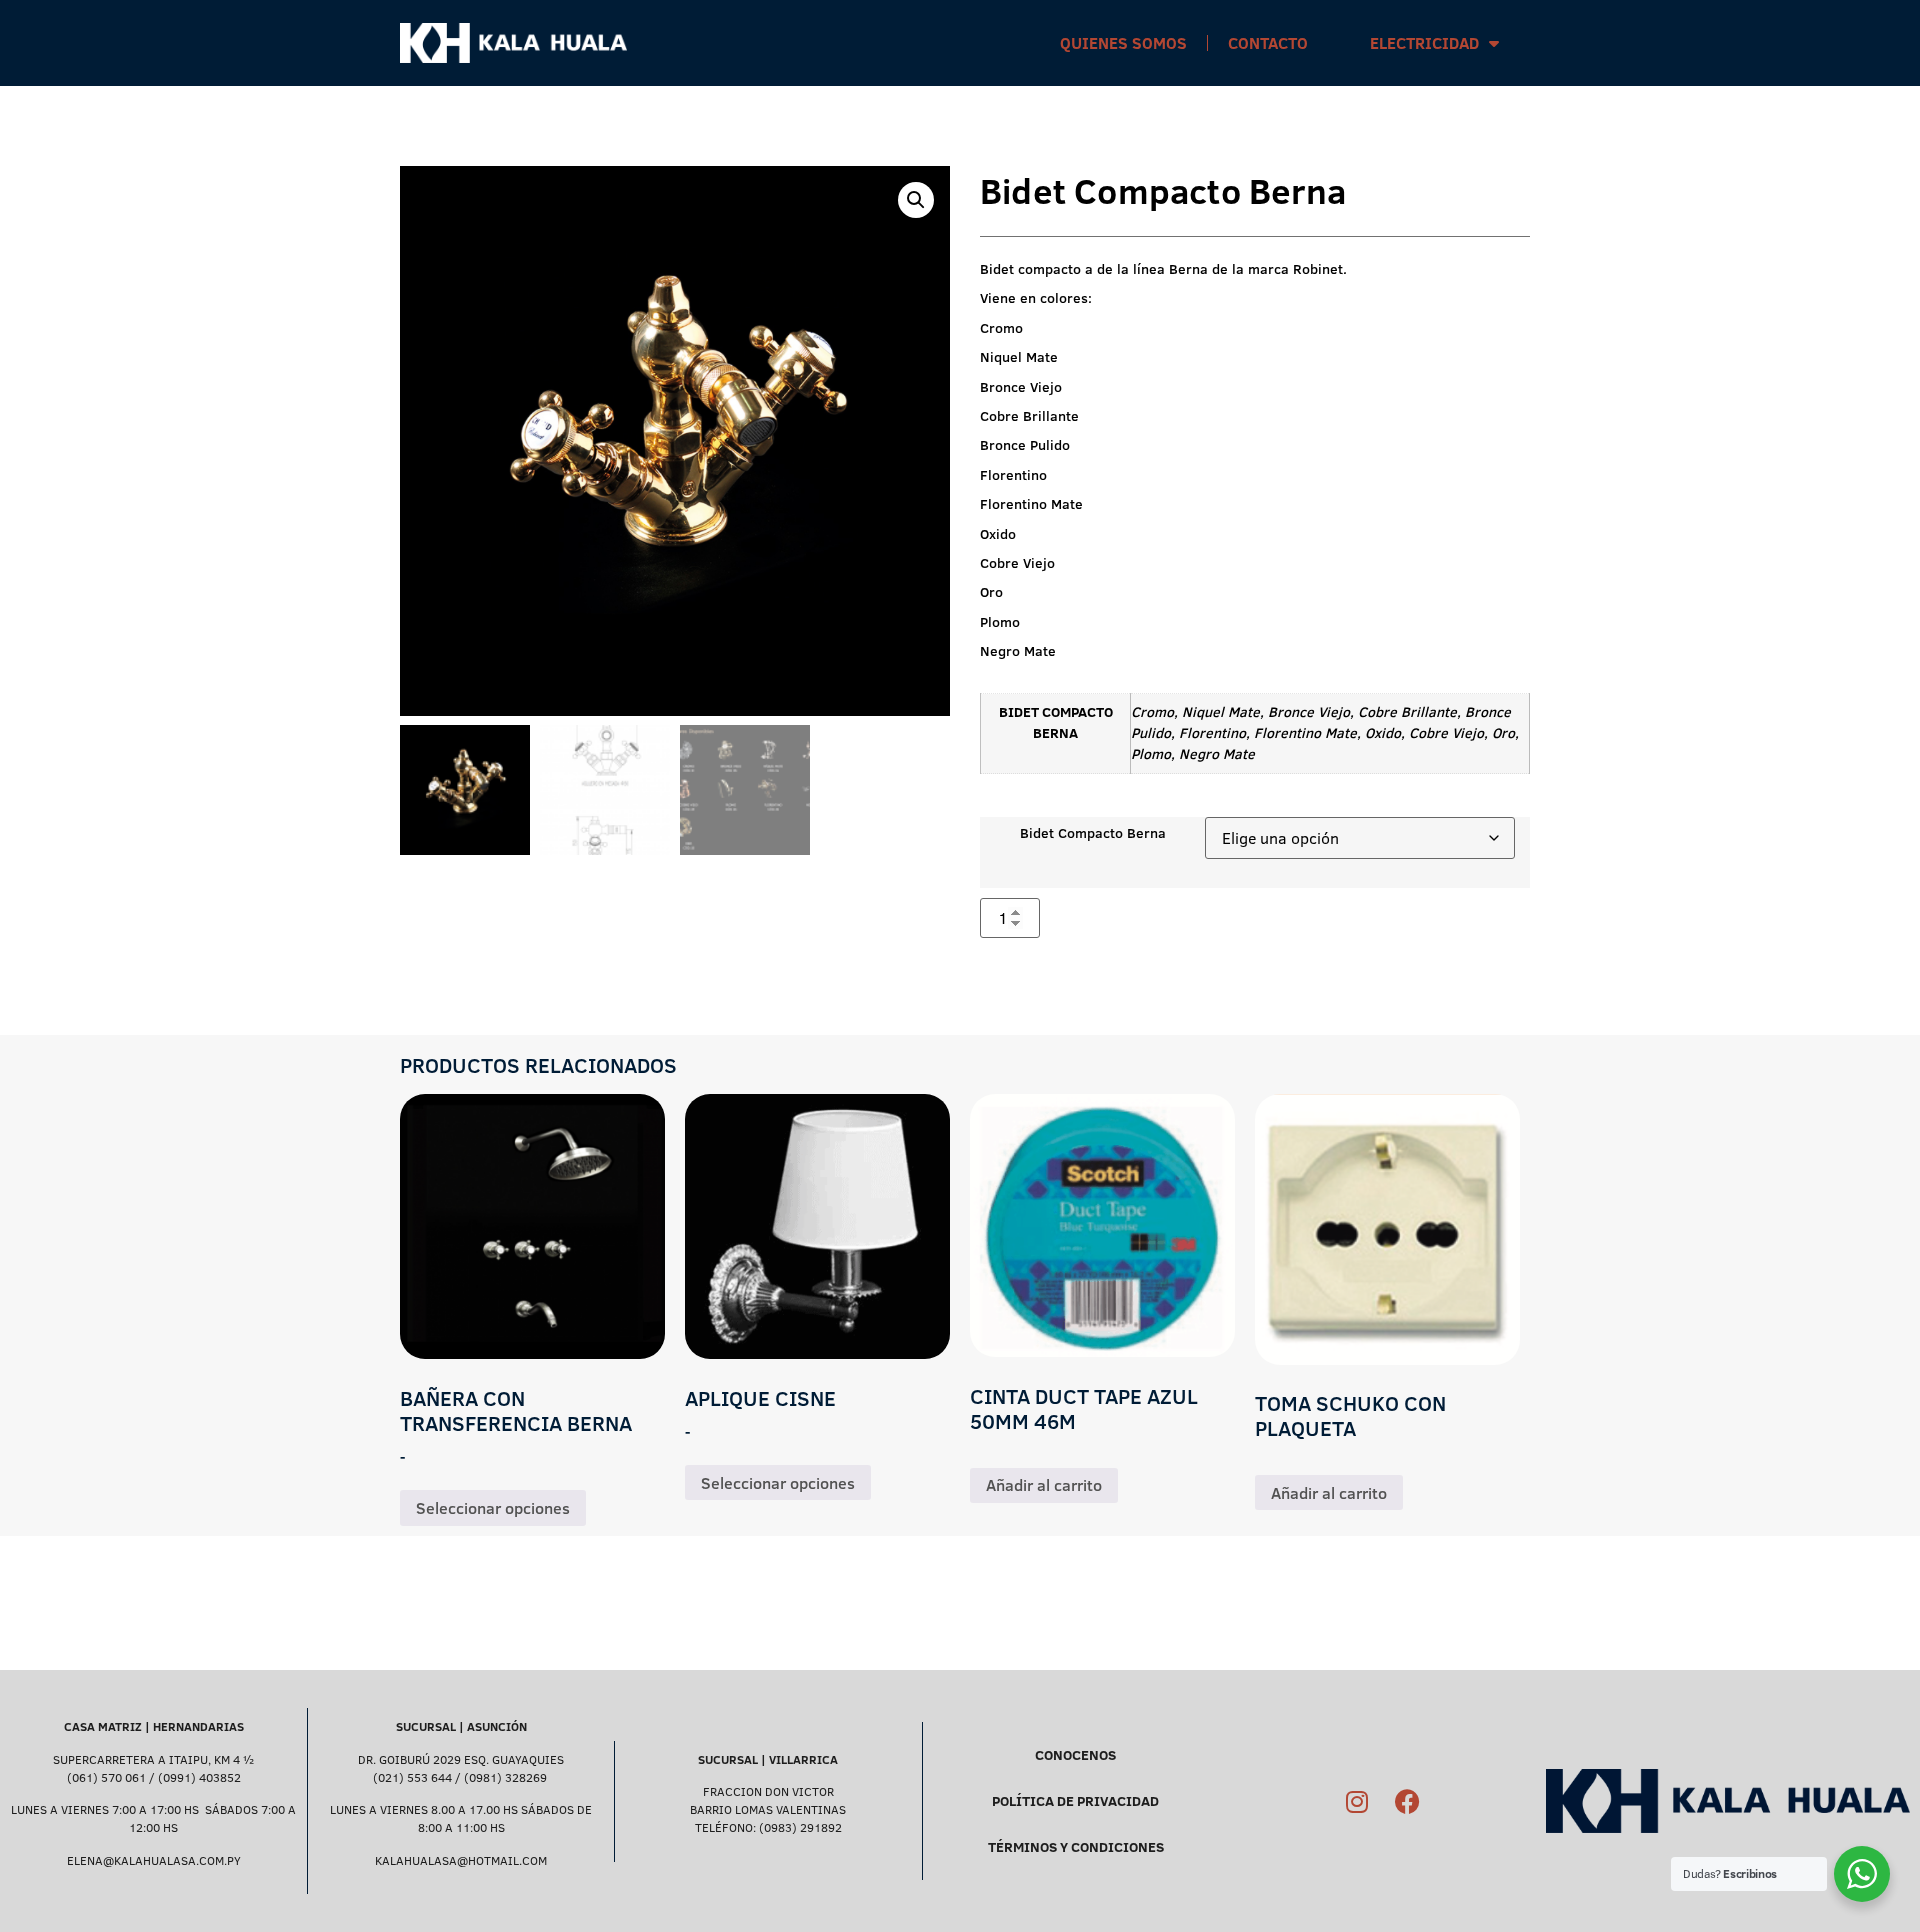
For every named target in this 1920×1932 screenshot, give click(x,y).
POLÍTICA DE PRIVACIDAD (1075, 1801)
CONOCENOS (1075, 1755)
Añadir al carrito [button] (1044, 1485)
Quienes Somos (1123, 43)
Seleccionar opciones (493, 1508)
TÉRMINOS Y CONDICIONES (1076, 1847)
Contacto (1268, 43)
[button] (916, 200)
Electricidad (1424, 43)
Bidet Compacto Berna (1093, 833)
